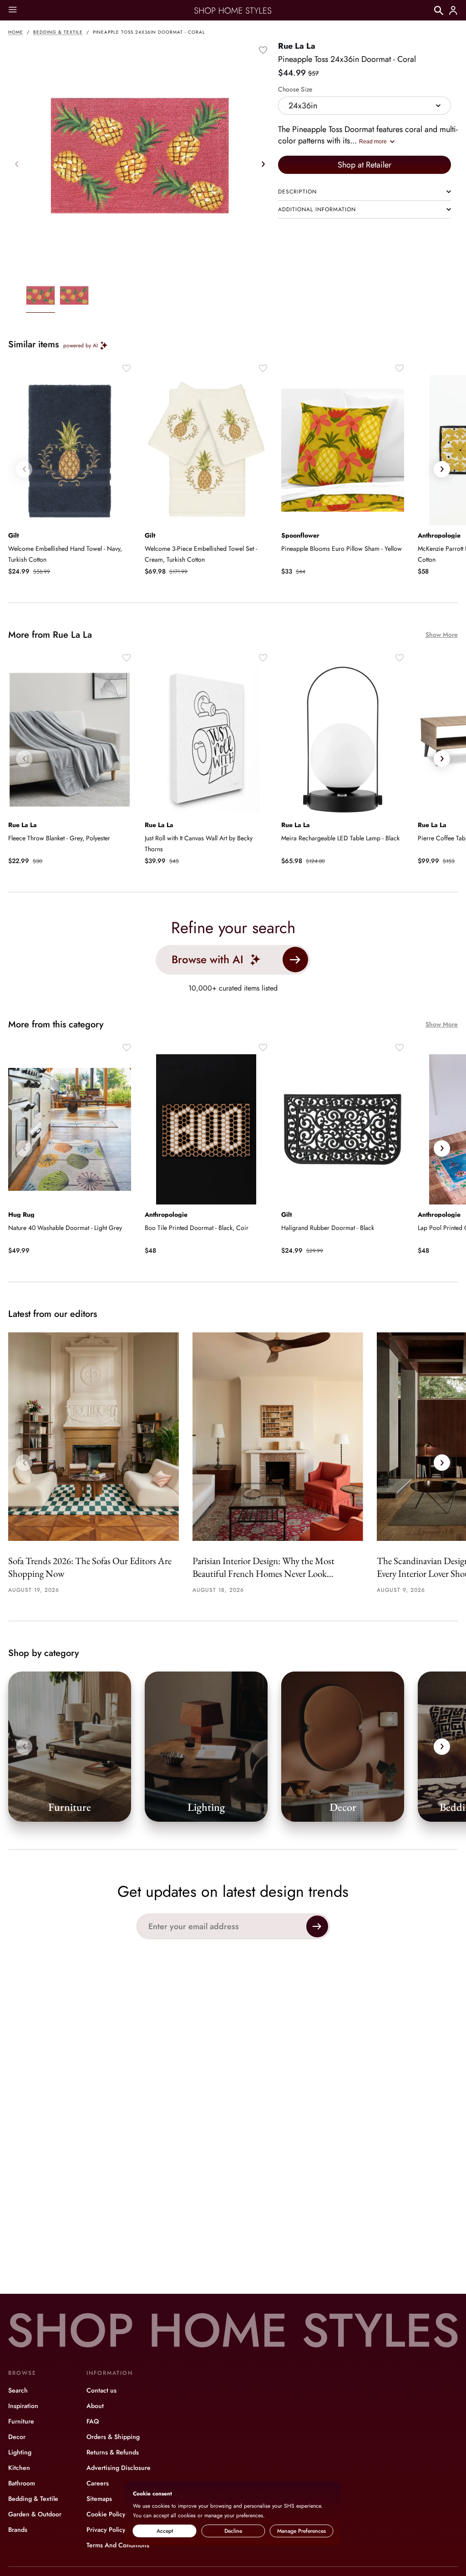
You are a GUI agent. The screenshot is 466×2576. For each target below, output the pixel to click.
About (95, 2406)
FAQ (93, 2421)
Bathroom (22, 2483)
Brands (18, 2530)
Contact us (101, 2390)
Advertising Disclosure (119, 2468)
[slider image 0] (41, 297)
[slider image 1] (74, 297)
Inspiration (23, 2406)
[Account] (453, 10)
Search (18, 2390)
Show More (442, 635)
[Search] (439, 10)
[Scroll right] (263, 164)
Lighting (20, 2452)
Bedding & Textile (58, 32)
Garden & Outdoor (35, 2514)
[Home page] (233, 10)
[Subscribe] (317, 1926)
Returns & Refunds (113, 2452)
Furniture (21, 2421)
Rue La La (297, 46)
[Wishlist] (263, 50)
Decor (17, 2437)
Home (16, 32)
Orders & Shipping (113, 2437)
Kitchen (19, 2468)
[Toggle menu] (13, 10)
